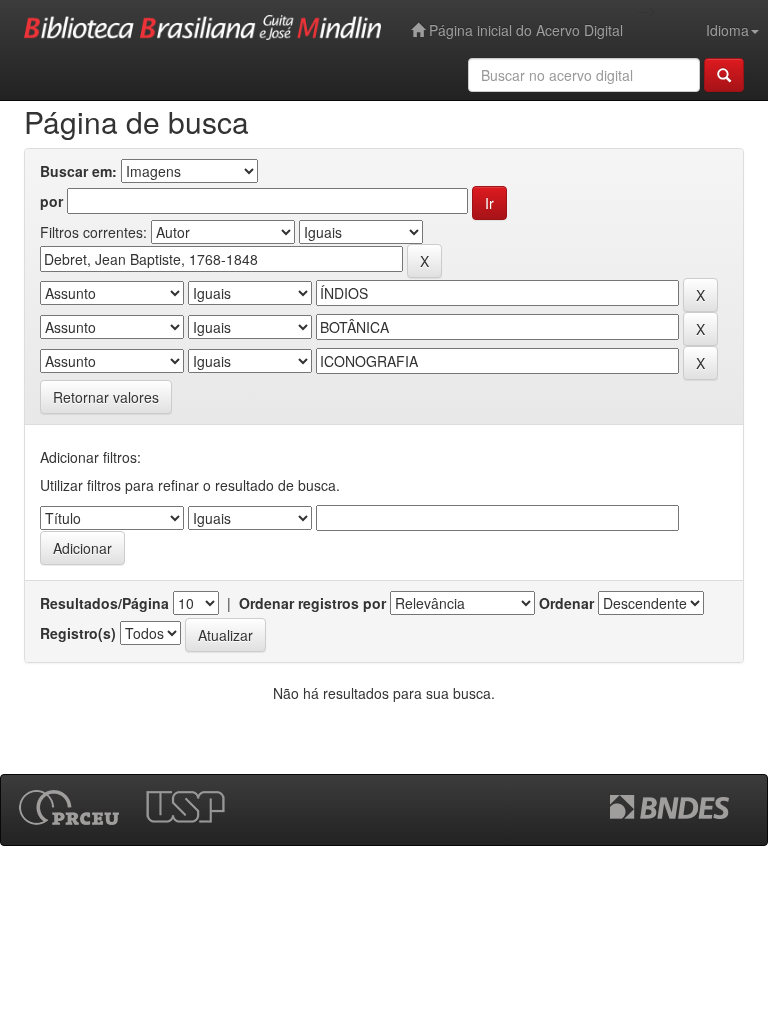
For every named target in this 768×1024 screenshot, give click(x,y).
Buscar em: (78, 171)
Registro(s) (78, 633)
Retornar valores (106, 397)
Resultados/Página (104, 603)
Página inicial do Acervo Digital (524, 30)
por (51, 201)
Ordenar (566, 603)
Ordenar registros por (312, 603)
